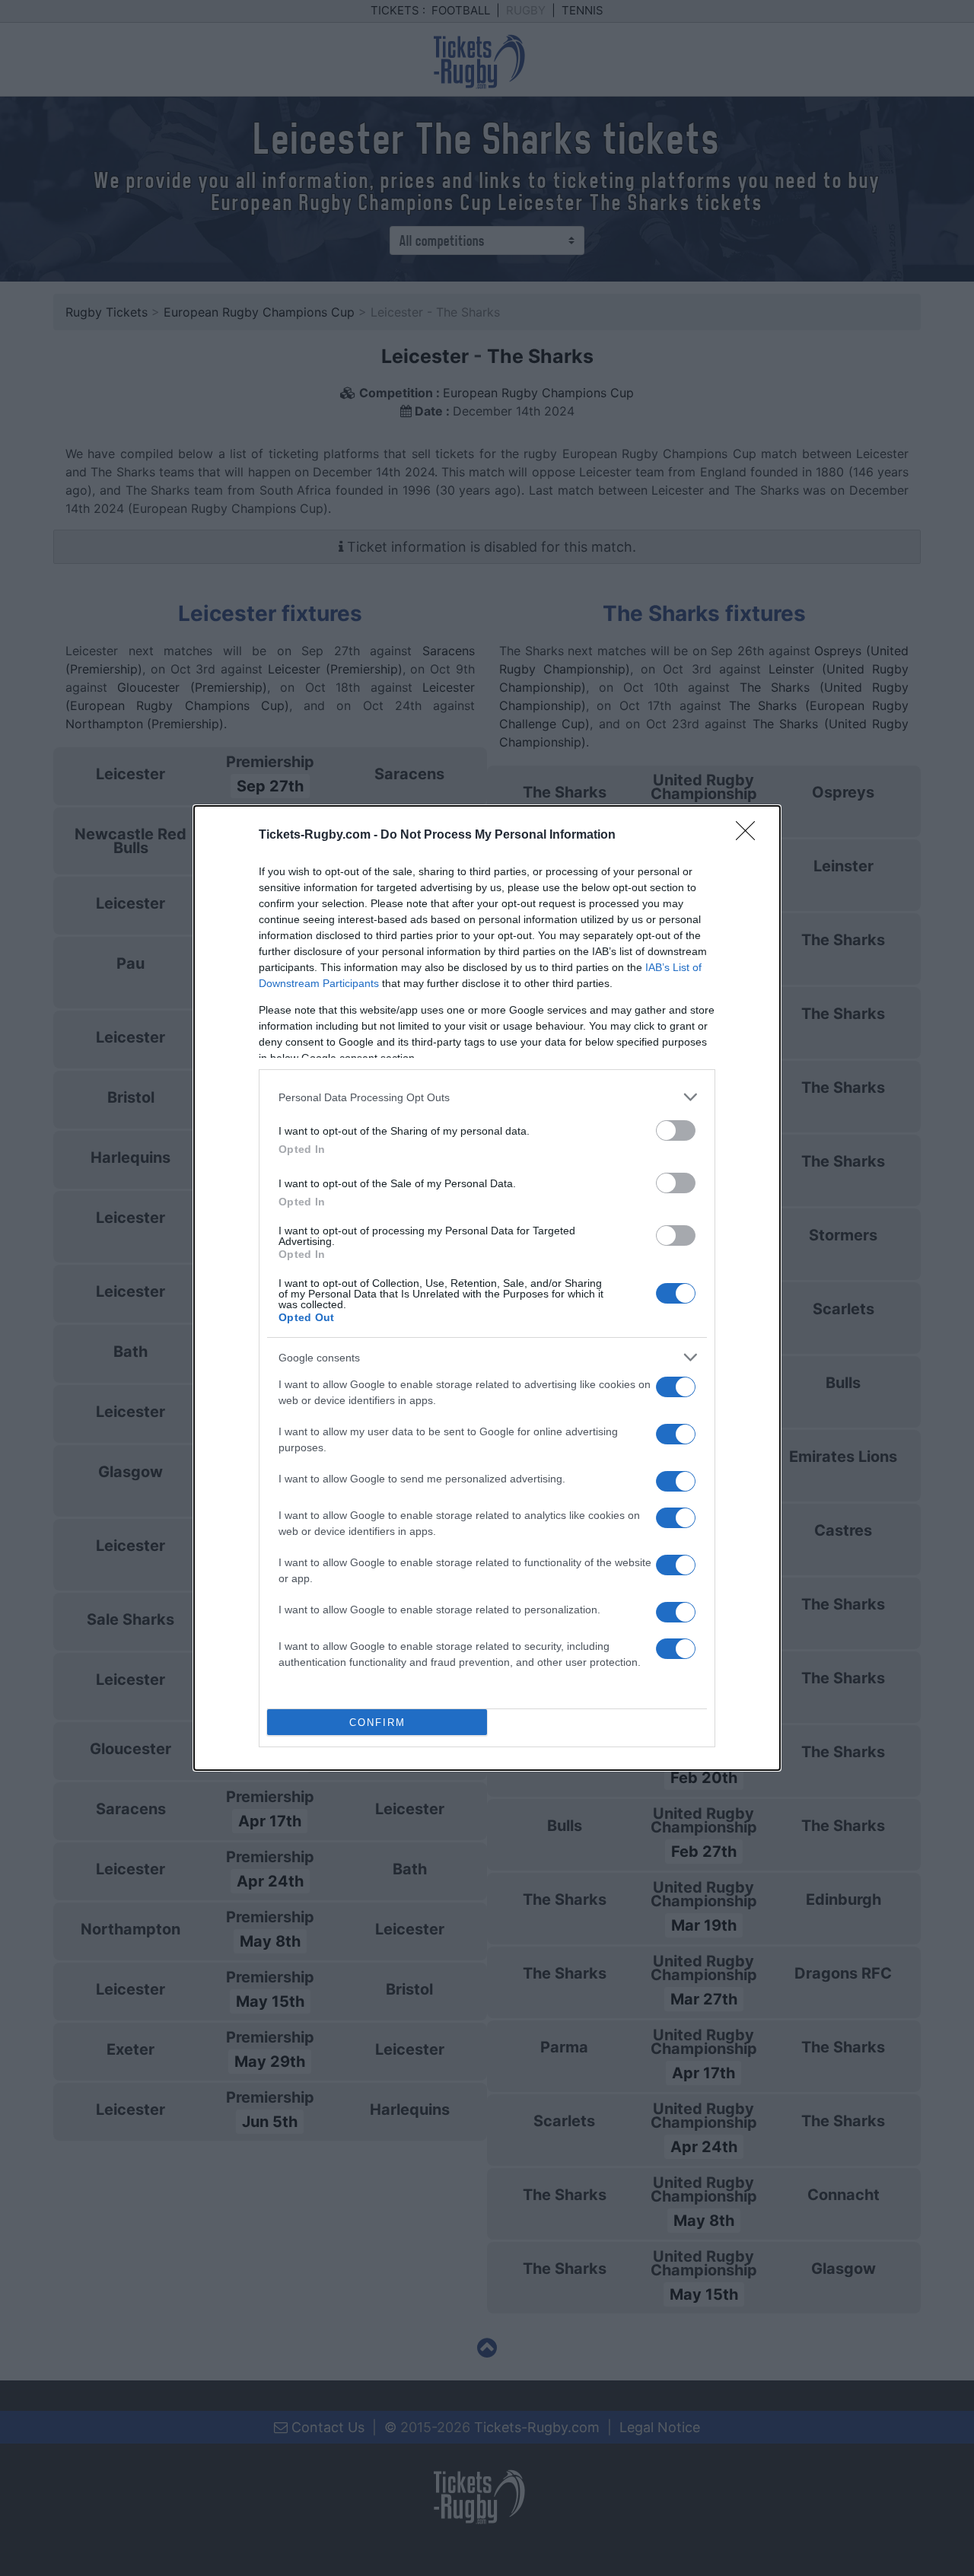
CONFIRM (377, 1723)
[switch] (676, 1130)
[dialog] (487, 1288)
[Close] (750, 836)
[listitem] (487, 1097)
